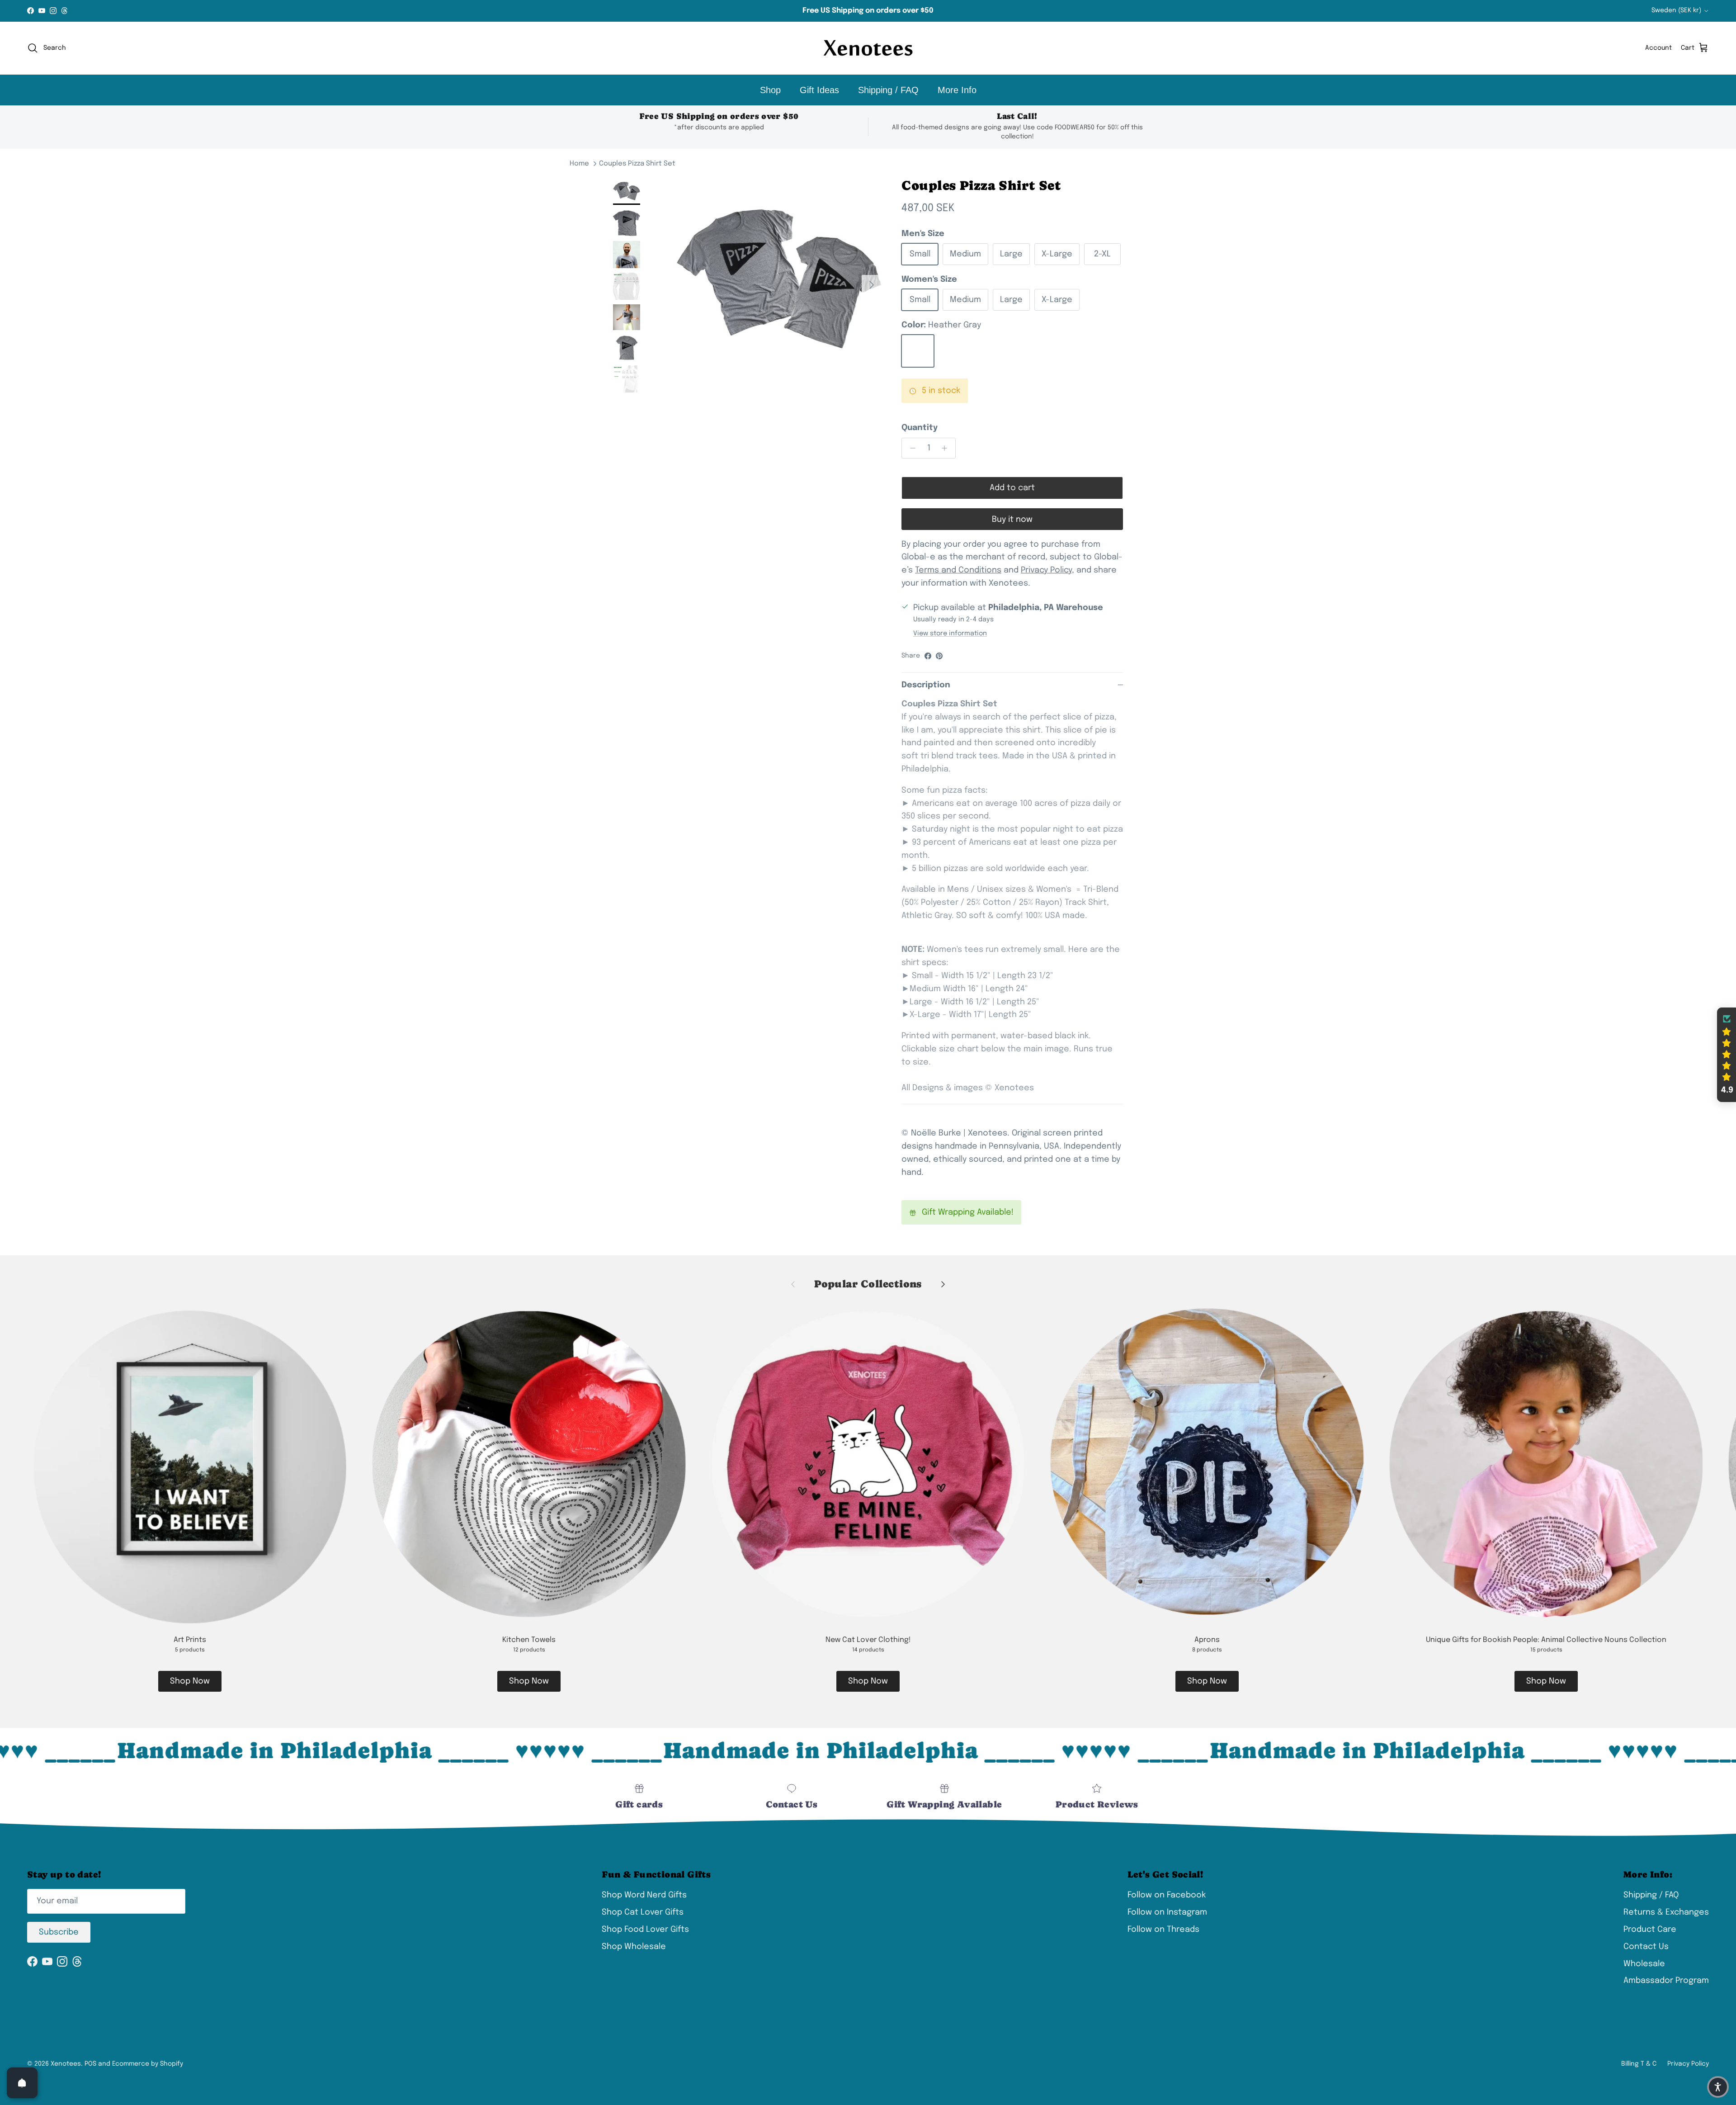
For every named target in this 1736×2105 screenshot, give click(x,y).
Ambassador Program (1666, 1981)
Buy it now (1012, 520)
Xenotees (66, 2064)
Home (579, 164)
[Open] (22, 2083)
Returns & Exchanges (1666, 1912)
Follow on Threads (1163, 1930)
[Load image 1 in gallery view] (779, 280)
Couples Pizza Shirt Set (637, 164)
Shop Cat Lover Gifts (643, 1912)
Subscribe (59, 1932)
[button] (1727, 1055)
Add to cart (1012, 488)
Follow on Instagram (1167, 1912)
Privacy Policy (1688, 2064)
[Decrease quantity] (910, 448)
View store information (950, 634)
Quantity (920, 428)
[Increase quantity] (947, 448)
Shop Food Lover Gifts (645, 1930)
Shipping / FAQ (888, 90)
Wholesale (1644, 1964)
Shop (770, 90)
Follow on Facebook (1167, 1895)
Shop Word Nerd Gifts (644, 1895)
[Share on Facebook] (928, 656)
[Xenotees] (868, 48)
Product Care (1650, 1930)
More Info (957, 90)
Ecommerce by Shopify (148, 2064)
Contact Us (1646, 1947)
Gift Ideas (819, 90)
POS (90, 2064)
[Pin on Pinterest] (939, 656)
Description (926, 685)
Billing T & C (1639, 2064)
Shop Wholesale (634, 1947)
